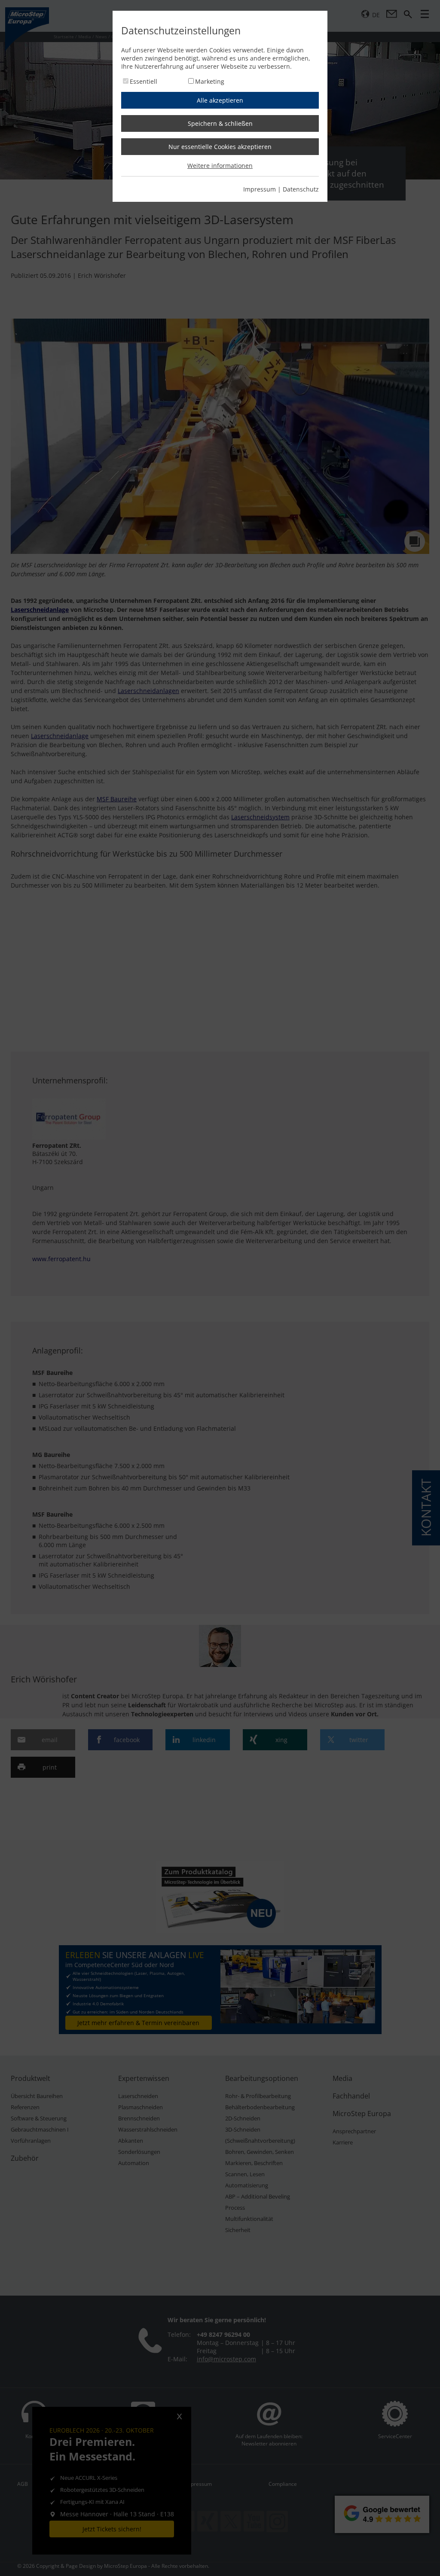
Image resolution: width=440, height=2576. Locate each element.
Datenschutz (301, 189)
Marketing (210, 81)
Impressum (260, 189)
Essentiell (144, 81)
